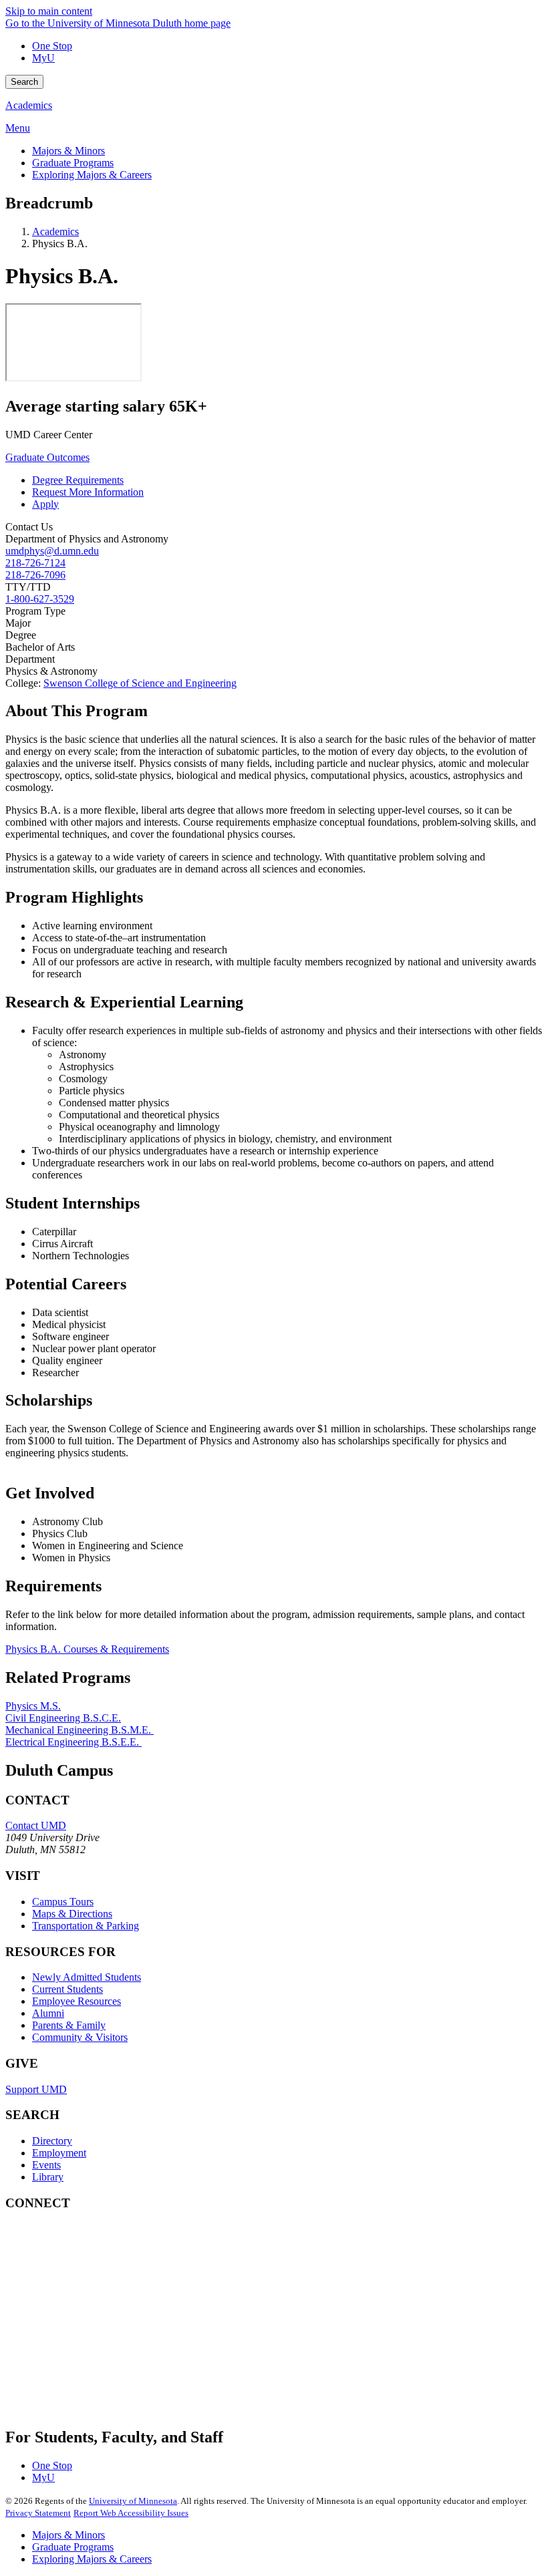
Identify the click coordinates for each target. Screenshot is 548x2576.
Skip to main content (49, 11)
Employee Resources (77, 2001)
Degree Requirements (78, 480)
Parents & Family (69, 2025)
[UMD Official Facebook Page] (106, 2253)
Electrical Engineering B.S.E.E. (74, 1742)
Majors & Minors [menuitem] (68, 151)
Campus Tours (63, 1902)
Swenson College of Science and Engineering (140, 683)
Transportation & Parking (86, 1926)
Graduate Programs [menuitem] (73, 163)
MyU (43, 58)
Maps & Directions (72, 1914)
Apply (45, 504)
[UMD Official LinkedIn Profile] (106, 2361)
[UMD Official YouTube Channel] (106, 2325)
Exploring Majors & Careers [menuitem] (92, 175)
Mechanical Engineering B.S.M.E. (80, 1730)
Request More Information (88, 492)
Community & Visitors (80, 2037)
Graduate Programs (73, 2547)
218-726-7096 (35, 575)
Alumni (48, 2013)
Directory (52, 2141)
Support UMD (36, 2089)
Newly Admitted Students (87, 1977)
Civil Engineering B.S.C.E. (63, 1718)
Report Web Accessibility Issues (131, 2513)
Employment (59, 2153)
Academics (29, 105)
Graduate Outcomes (47, 457)
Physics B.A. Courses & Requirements (87, 1649)
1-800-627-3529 (40, 599)
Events (46, 2165)
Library (48, 2177)
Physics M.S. (33, 1706)
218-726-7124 (35, 563)
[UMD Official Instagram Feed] (106, 2289)
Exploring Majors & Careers (92, 2559)
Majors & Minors (68, 2535)
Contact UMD (36, 1825)
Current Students (67, 1989)
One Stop (52, 46)
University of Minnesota (133, 2501)
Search (24, 82)
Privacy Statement (38, 2513)
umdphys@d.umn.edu (52, 551)
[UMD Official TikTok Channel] (106, 2397)
